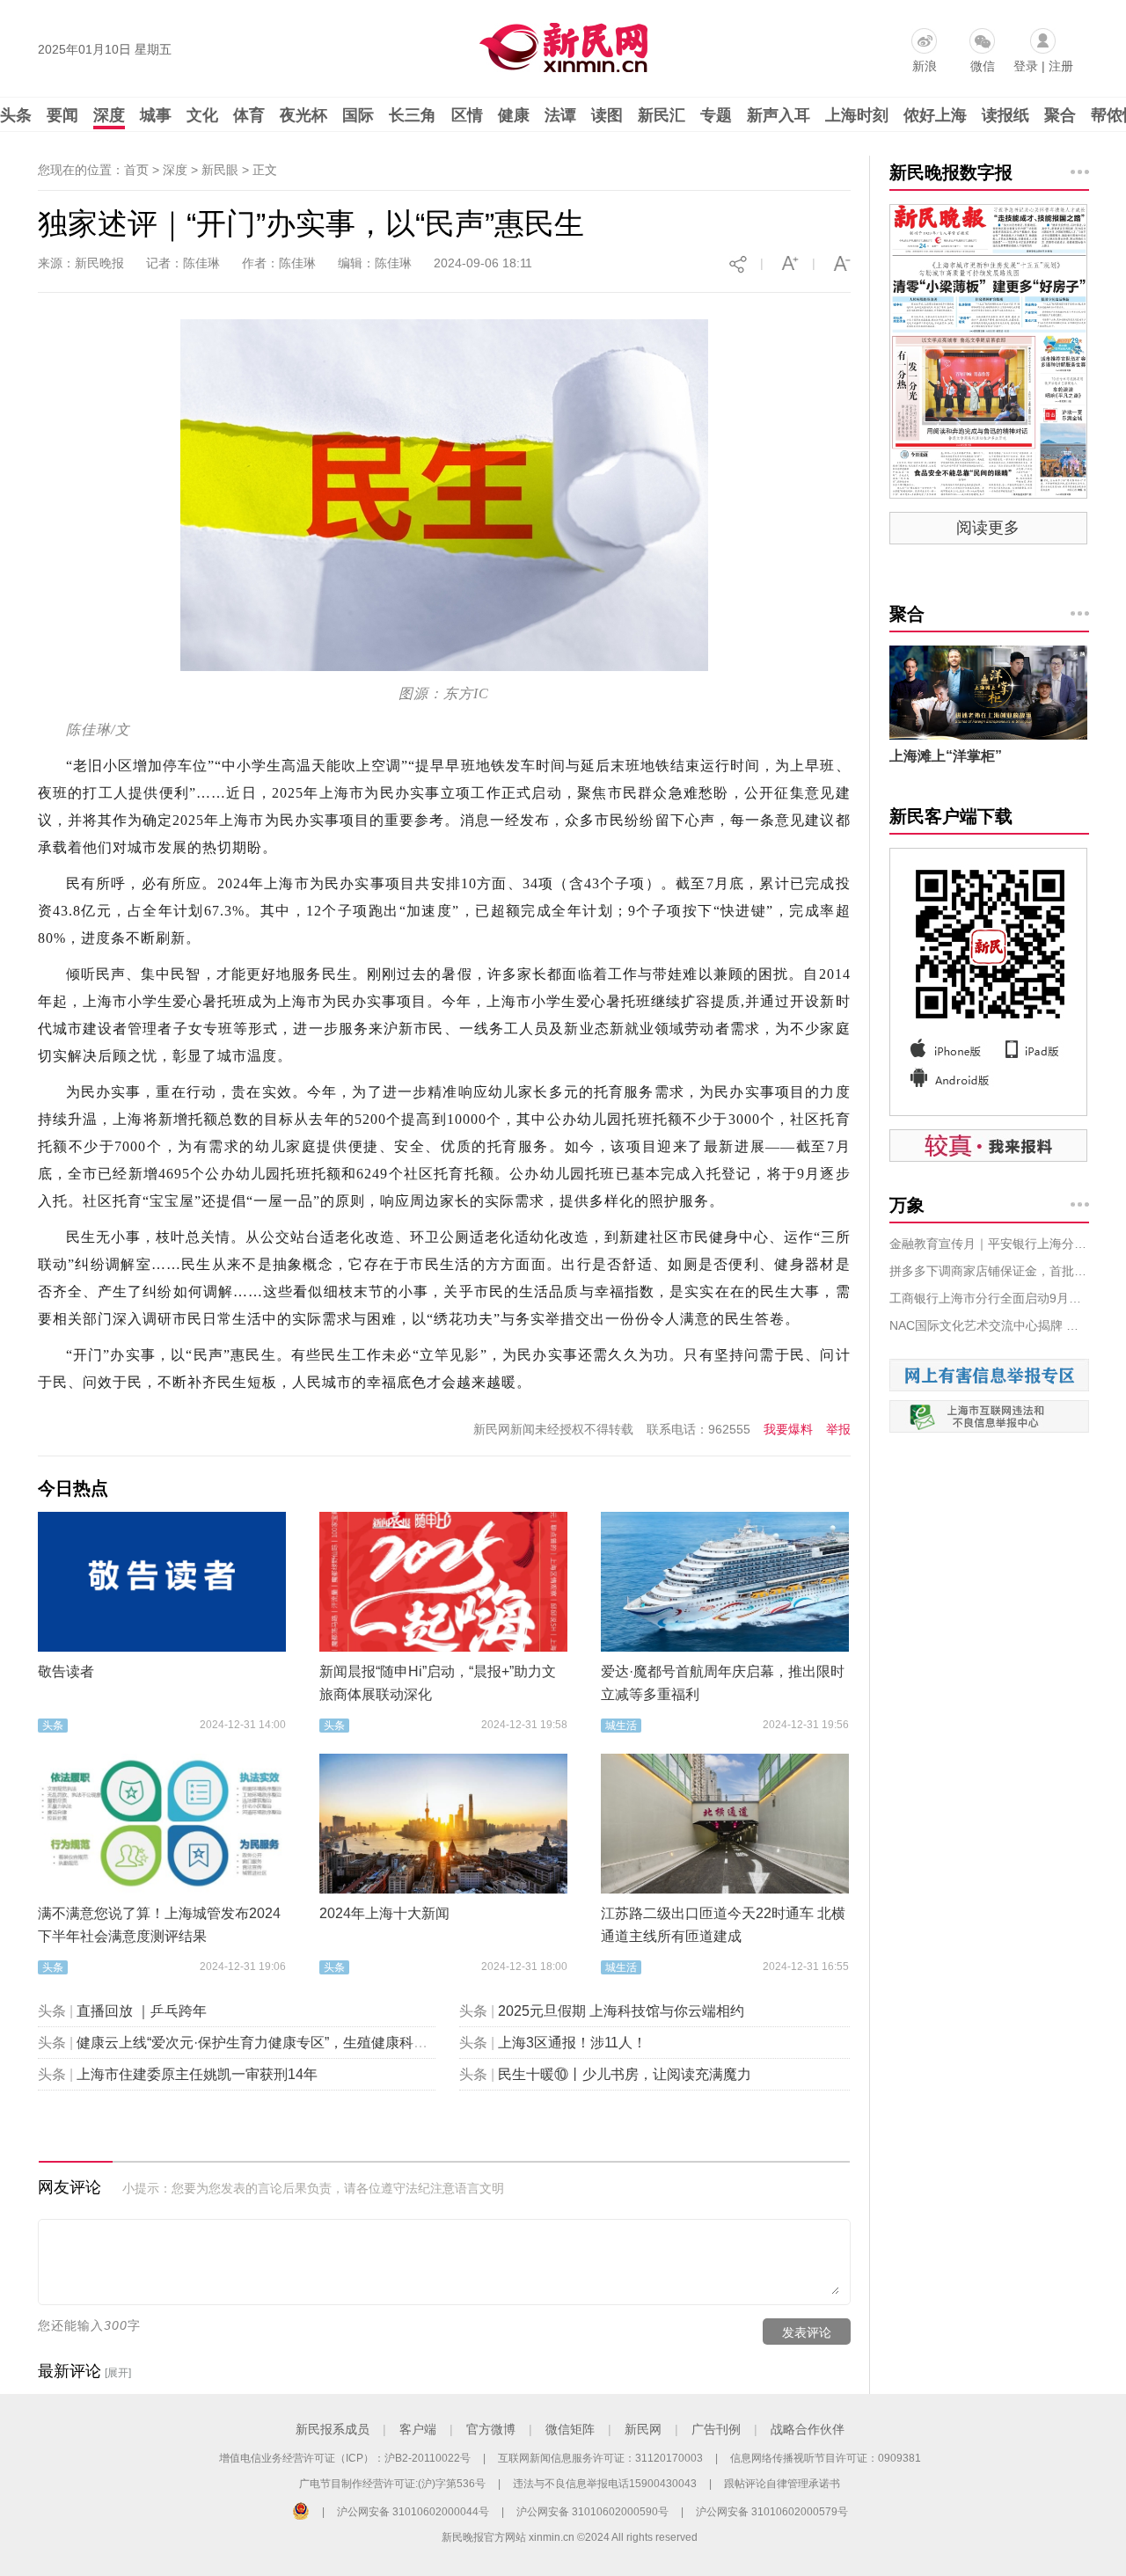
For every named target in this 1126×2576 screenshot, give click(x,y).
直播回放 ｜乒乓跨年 (142, 2011)
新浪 (925, 66)
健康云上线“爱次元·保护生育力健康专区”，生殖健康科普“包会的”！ (285, 2043)
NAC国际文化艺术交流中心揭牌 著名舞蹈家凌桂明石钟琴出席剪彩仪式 (989, 1325)
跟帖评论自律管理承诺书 (782, 2484)
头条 (16, 115)
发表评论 (807, 2332)
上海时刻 (857, 115)
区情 (467, 115)
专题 (716, 115)
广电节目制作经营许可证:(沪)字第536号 (392, 2484)
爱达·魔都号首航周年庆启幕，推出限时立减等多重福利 (723, 1683)
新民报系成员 (333, 2429)
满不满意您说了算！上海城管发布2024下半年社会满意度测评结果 (159, 1925)
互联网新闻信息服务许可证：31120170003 (600, 2458)
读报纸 (1005, 115)
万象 (907, 1205)
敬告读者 (66, 1671)
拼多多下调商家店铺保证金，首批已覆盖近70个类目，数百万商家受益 (989, 1271)
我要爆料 (788, 1429)
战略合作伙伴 (808, 2429)
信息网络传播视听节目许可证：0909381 (826, 2458)
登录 (1026, 66)
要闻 (62, 115)
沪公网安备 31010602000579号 (772, 2512)
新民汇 (662, 115)
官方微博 (491, 2429)
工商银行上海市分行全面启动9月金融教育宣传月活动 (989, 1298)
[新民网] (560, 44)
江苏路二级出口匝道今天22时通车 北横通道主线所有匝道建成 (723, 1925)
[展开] (118, 2373)
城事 (156, 115)
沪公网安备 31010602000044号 (413, 2512)
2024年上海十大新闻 (384, 1913)
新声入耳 (779, 115)
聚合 (1060, 115)
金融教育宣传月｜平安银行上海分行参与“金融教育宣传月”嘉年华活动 (989, 1244)
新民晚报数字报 (951, 172)
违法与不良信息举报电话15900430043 (605, 2484)
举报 (838, 1429)
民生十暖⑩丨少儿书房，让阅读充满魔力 (625, 2074)
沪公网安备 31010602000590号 (592, 2512)
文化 (202, 115)
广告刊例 (716, 2429)
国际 (358, 115)
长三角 (413, 115)
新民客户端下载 (951, 816)
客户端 (418, 2429)
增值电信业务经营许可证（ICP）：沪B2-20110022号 (345, 2458)
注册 (1061, 66)
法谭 (560, 115)
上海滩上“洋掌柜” (946, 756)
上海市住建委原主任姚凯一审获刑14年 (197, 2074)
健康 (514, 115)
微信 (983, 66)
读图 (607, 115)
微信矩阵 (570, 2429)
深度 (109, 115)
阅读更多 (988, 528)
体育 (249, 115)
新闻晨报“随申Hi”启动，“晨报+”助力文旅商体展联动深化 (438, 1683)
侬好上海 (935, 115)
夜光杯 (303, 115)
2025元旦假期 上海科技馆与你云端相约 (621, 2011)
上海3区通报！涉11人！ (572, 2043)
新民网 (643, 2429)
